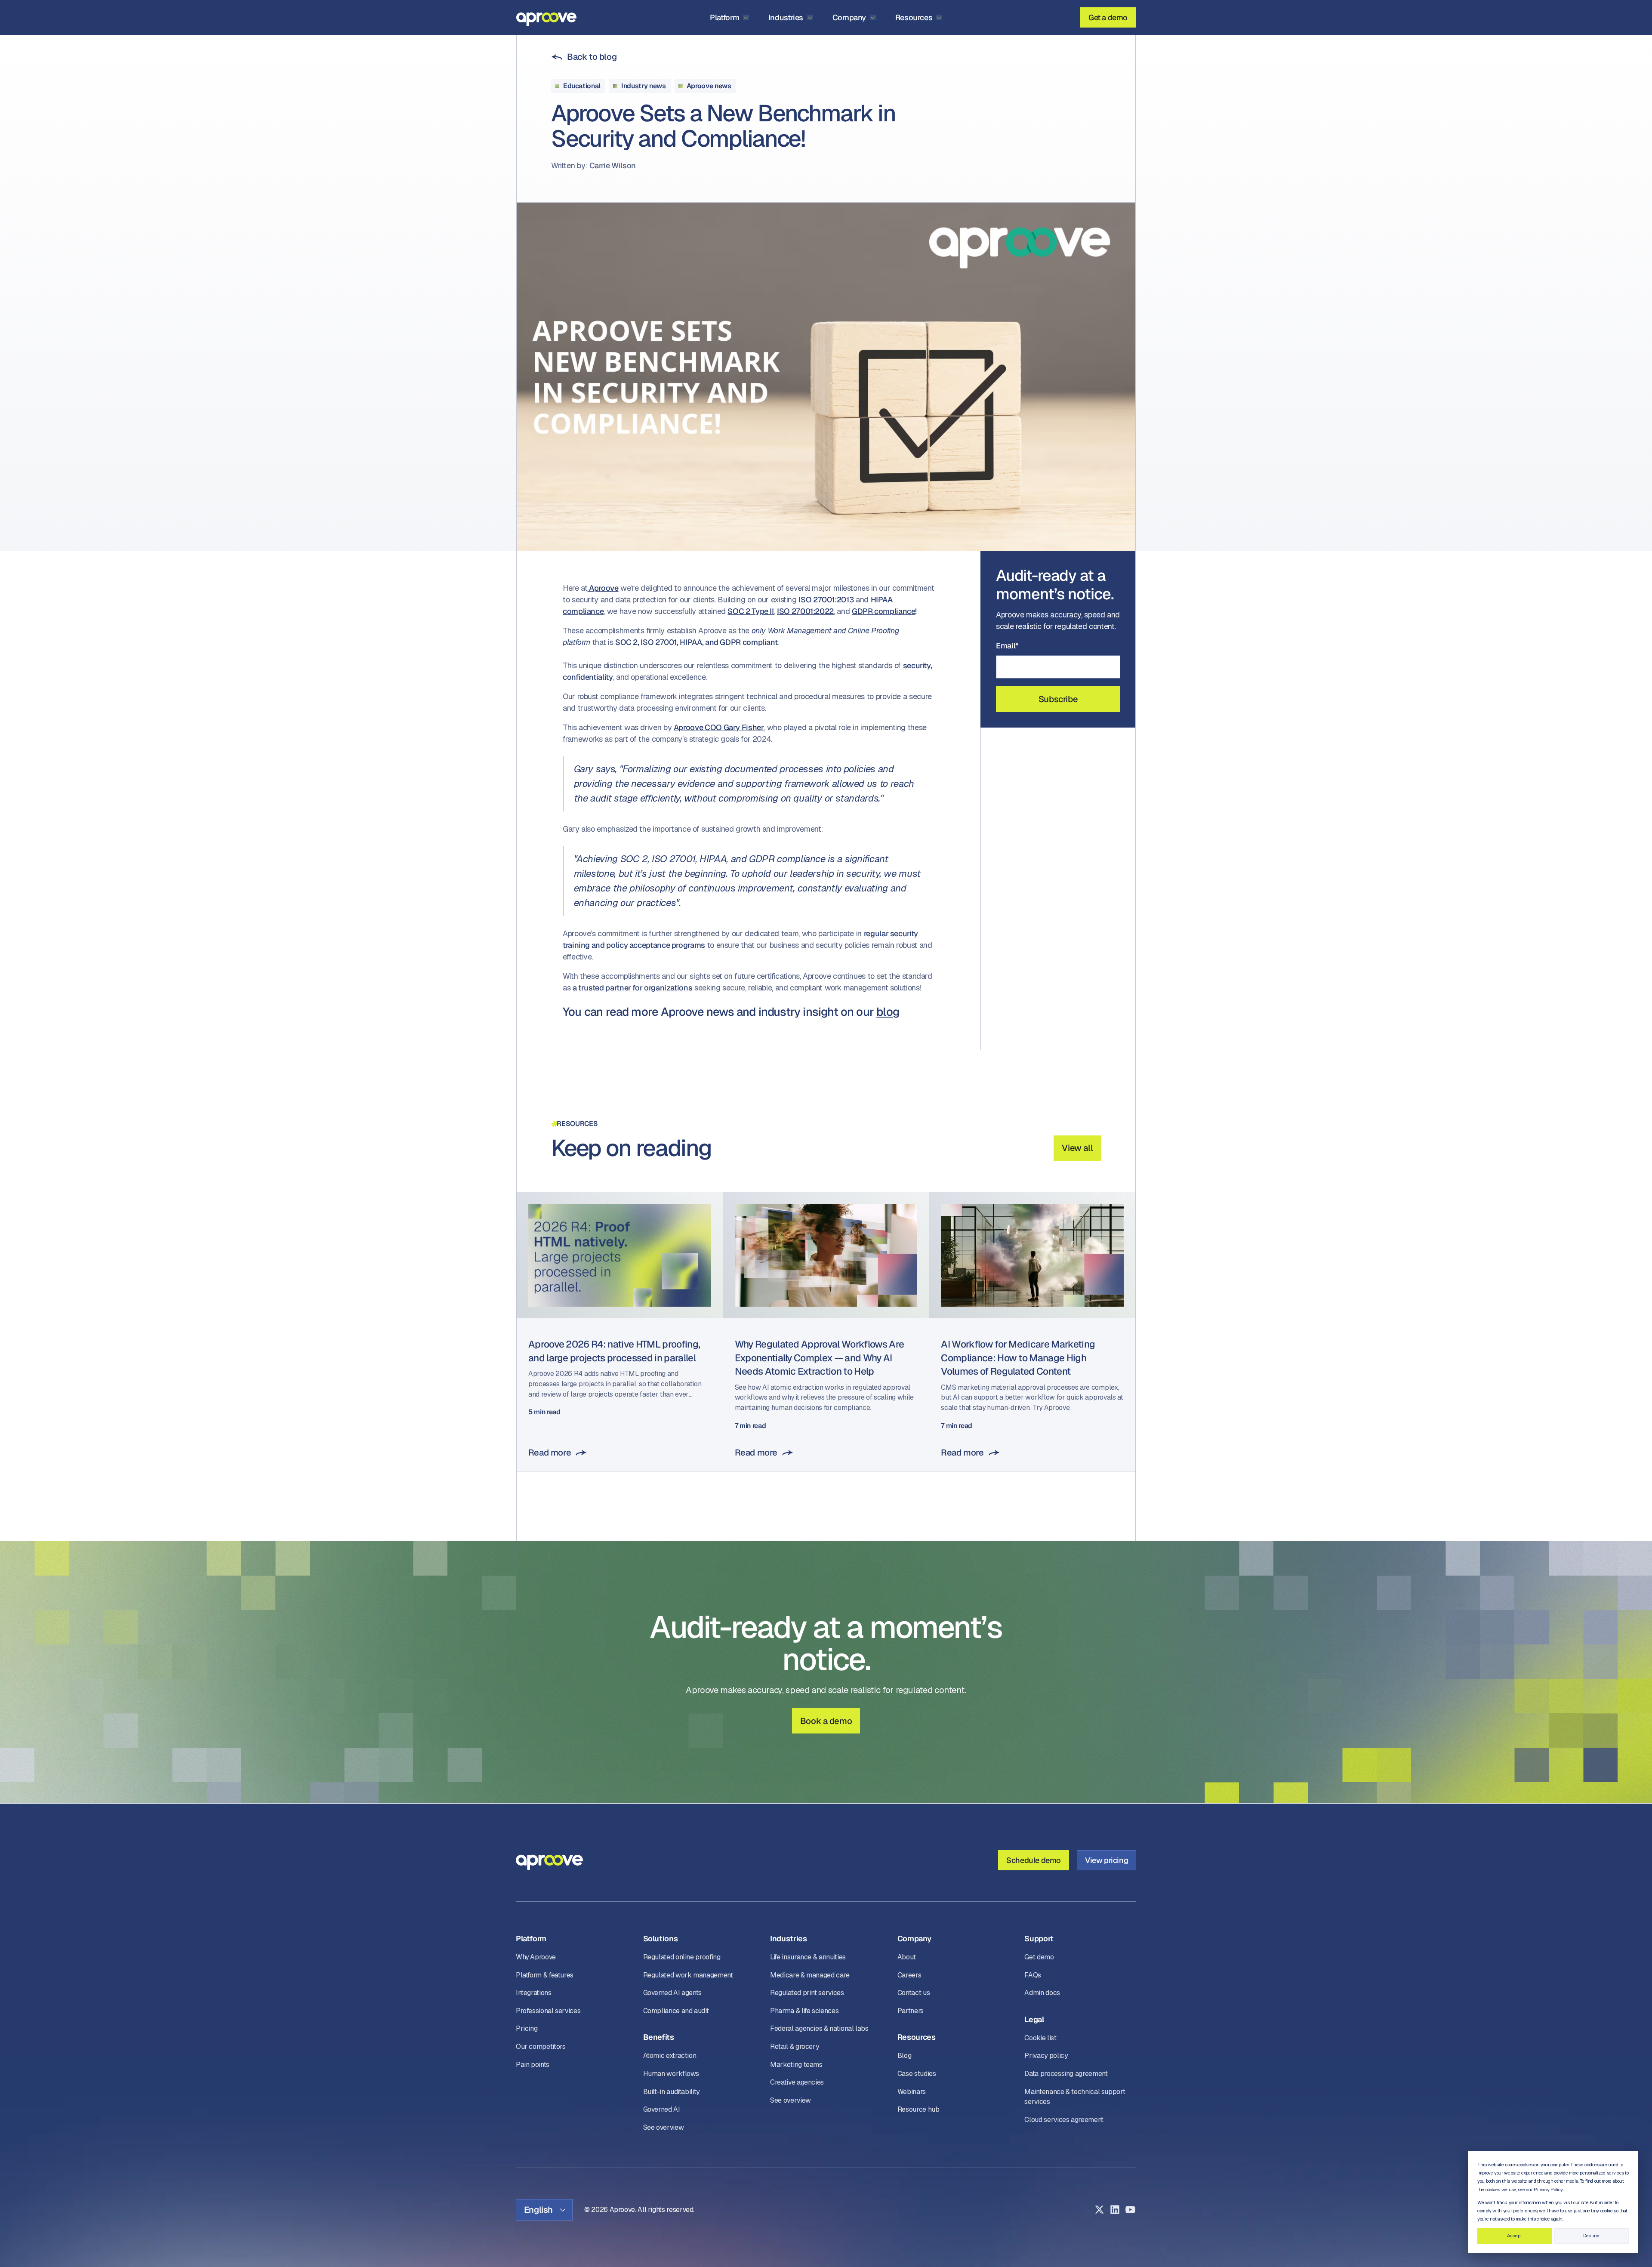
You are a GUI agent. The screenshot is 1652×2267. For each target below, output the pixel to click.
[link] (584, 57)
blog (888, 1012)
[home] (546, 17)
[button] (730, 17)
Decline (1591, 2236)
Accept (1515, 2236)
